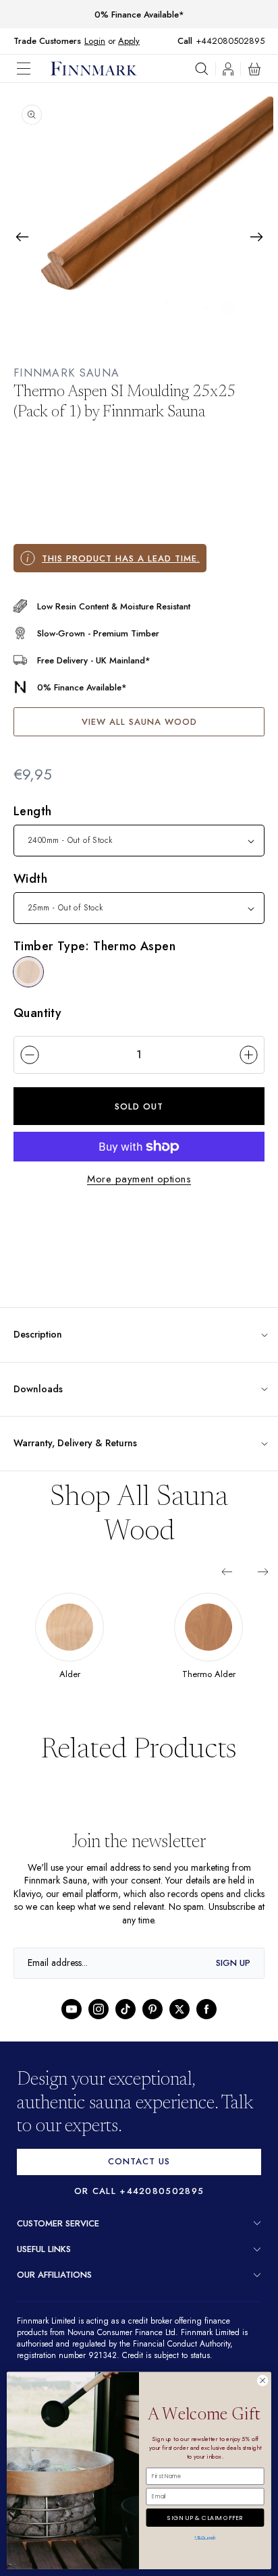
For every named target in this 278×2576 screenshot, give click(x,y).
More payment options (139, 1178)
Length (32, 811)
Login (95, 41)
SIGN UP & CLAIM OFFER (205, 2516)
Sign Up (233, 1962)
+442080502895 (233, 41)
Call (192, 41)
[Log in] (228, 69)
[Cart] (254, 69)
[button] (34, 68)
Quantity (37, 1012)
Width (30, 879)
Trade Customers (47, 41)
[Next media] (256, 237)
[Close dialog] (262, 2381)
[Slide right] (263, 1571)
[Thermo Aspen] (28, 972)
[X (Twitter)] (179, 2008)
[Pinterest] (152, 2008)
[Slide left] (227, 1571)
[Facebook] (206, 2008)
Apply (129, 41)
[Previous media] (22, 237)
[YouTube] (72, 2008)
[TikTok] (126, 2008)
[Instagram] (99, 2008)
